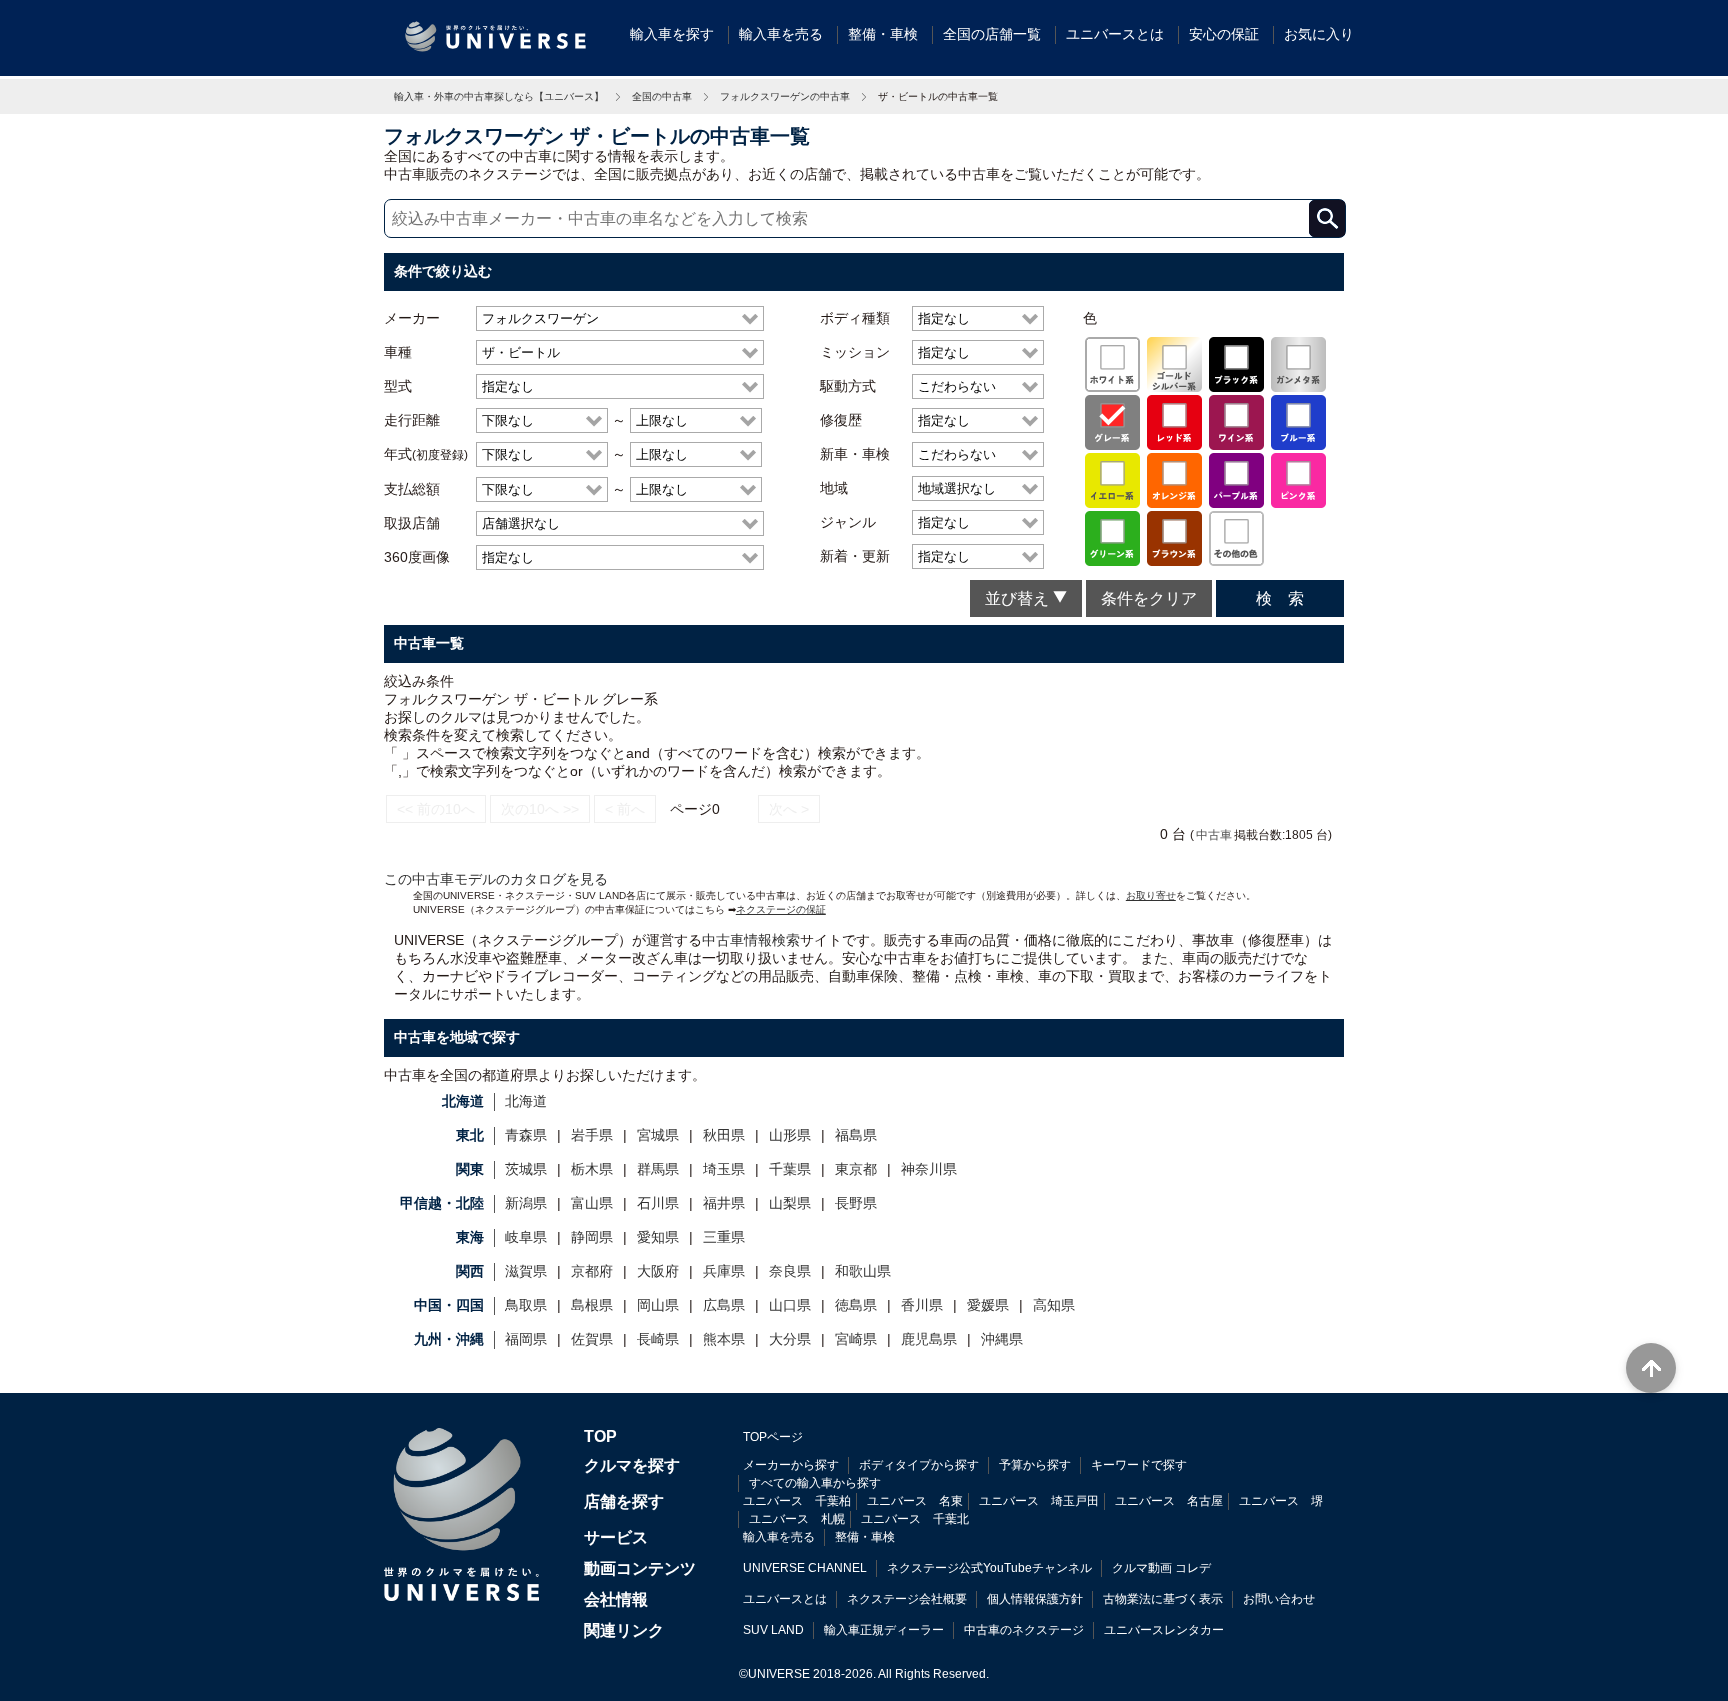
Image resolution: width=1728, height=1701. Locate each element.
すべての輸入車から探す (815, 1483)
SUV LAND (773, 1630)
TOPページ (773, 1437)
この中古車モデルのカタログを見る (496, 879)
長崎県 (658, 1339)
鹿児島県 (929, 1339)
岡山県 (658, 1305)
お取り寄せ (1151, 895)
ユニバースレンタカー (1164, 1630)
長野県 (856, 1203)
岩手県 (592, 1135)
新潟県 (526, 1203)
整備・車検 (883, 34)
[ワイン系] (1236, 421)
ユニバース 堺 (1281, 1501)
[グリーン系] (1112, 537)
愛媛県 (988, 1305)
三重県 (724, 1237)
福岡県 (526, 1339)
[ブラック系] (1236, 363)
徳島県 (856, 1305)
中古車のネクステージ (1024, 1630)
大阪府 (658, 1271)
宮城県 (658, 1135)
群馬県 (658, 1169)
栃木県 (592, 1169)
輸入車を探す (672, 34)
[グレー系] (1112, 421)
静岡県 (592, 1237)
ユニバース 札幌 (797, 1519)
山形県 (790, 1135)
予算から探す (1035, 1465)
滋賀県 (526, 1271)
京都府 (592, 1271)
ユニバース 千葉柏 (797, 1501)
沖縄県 (1002, 1339)
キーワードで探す (1139, 1465)
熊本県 (724, 1339)
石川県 (658, 1203)
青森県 (526, 1135)
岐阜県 (526, 1237)
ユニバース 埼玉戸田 (1039, 1501)
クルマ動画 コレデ (1161, 1568)
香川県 (922, 1305)
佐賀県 (592, 1339)
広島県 (724, 1305)
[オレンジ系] (1174, 479)
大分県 (790, 1339)
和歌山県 (863, 1271)
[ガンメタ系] (1298, 363)
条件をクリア (1149, 598)
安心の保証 (1224, 34)
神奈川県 (929, 1169)
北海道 (526, 1101)
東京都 (856, 1169)
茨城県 (526, 1169)
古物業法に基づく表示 (1163, 1599)
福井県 (724, 1203)
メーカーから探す (791, 1465)
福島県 (856, 1135)
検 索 (1280, 598)
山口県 (790, 1305)
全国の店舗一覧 (992, 34)
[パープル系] (1236, 479)
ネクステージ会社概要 (907, 1599)
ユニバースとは (1115, 34)
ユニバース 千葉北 (915, 1519)
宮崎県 (856, 1339)
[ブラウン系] (1174, 537)
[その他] (1236, 537)
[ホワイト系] (1112, 363)
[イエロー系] (1112, 479)
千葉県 (790, 1169)
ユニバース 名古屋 (1169, 1501)
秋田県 (724, 1135)
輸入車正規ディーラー (884, 1630)
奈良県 (790, 1271)
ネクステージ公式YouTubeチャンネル (989, 1568)
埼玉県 (724, 1169)
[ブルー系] (1298, 421)
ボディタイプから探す (919, 1465)
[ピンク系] (1298, 479)
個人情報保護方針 (1035, 1599)
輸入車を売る (781, 34)
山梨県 (790, 1203)
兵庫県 (724, 1271)
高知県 (1054, 1305)
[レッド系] (1174, 421)
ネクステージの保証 (781, 909)
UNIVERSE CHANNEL (805, 1568)
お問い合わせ (1279, 1599)
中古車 (1214, 834)
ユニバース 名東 (915, 1501)
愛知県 (658, 1237)
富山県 (592, 1203)
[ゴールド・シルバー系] (1174, 363)
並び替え (1019, 598)
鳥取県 (526, 1305)
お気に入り (1319, 34)
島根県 (592, 1305)
